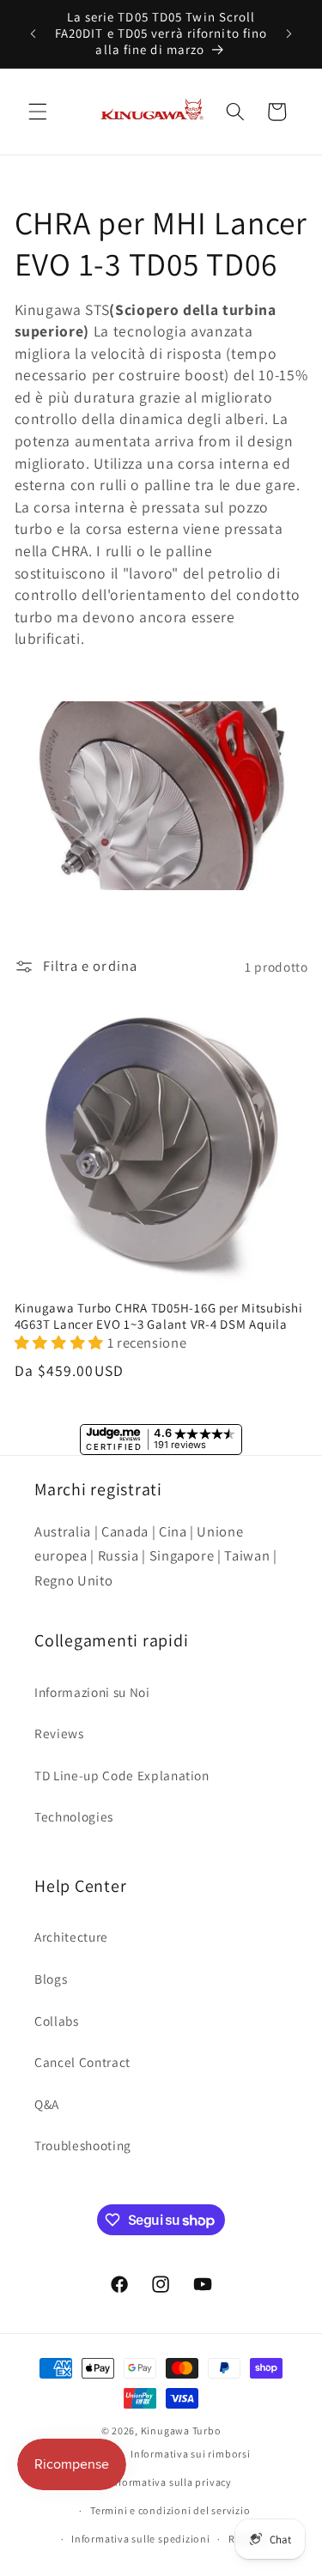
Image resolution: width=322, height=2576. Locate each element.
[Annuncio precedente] (33, 33)
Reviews (59, 1733)
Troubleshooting (83, 2145)
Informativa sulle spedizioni (141, 2539)
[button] (38, 112)
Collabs (57, 2021)
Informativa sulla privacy (170, 2482)
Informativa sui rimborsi (190, 2454)
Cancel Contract (82, 2062)
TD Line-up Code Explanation (122, 1775)
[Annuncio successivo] (289, 33)
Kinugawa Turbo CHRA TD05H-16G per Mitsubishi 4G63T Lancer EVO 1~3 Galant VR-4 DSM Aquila (159, 1316)
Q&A (47, 2104)
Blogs (51, 1979)
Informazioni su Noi (92, 1692)
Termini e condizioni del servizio (170, 2510)
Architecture (71, 1937)
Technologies (74, 1816)
